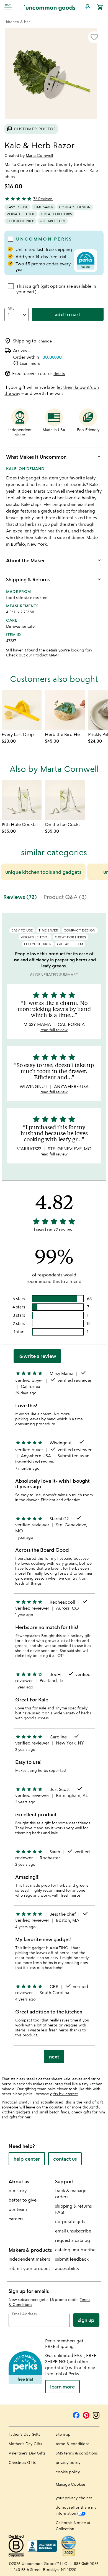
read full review (54, 1030)
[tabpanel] (54, 1490)
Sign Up (86, 2320)
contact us (65, 2159)
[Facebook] (76, 2414)
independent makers (29, 2259)
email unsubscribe (73, 2231)
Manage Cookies (71, 2484)
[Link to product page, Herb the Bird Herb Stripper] (65, 710)
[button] (88, 7)
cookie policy (68, 2472)
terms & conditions (73, 2444)
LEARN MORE (62, 2387)
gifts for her (20, 2117)
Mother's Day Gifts (25, 2444)
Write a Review (37, 1356)
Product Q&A (45, 655)
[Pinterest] (86, 2414)
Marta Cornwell (39, 155)
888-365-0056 (86, 2563)
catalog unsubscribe (75, 2250)
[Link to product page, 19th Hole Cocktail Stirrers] (22, 800)
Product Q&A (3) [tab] (65, 897)
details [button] (59, 374)
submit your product (29, 2268)
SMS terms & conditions (77, 2453)
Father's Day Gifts (24, 2434)
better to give (23, 2200)
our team (18, 2209)
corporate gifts (70, 2221)
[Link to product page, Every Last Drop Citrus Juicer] (22, 710)
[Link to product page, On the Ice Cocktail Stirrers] (65, 800)
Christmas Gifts (22, 2462)
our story (18, 2190)
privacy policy (68, 2462)
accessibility (67, 2268)
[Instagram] (96, 2414)
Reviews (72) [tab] (20, 897)
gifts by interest (64, 2094)
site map (63, 2434)
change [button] (45, 341)
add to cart (68, 314)
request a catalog (73, 2240)
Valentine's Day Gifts (27, 2453)
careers (16, 2219)
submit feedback (72, 2259)
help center (27, 2159)
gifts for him (94, 2112)
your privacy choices (74, 2498)
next (54, 2057)
